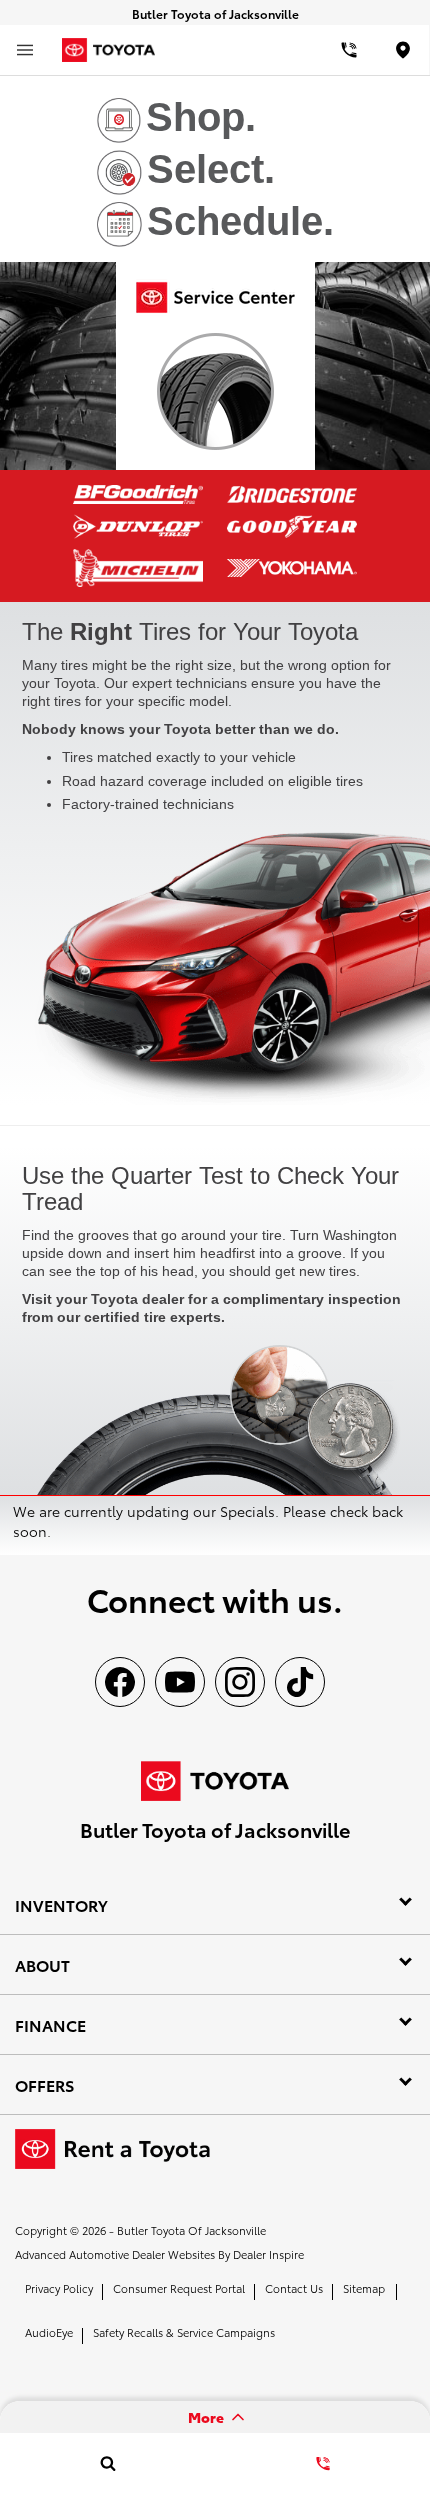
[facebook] (120, 1682)
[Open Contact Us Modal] (322, 2463)
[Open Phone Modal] (350, 50)
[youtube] (180, 1682)
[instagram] (240, 1682)
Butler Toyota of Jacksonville (191, 2230)
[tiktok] (300, 1682)
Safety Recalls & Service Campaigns (184, 2332)
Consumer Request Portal (179, 2288)
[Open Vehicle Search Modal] (107, 2463)
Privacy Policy (59, 2288)
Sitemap (364, 2288)
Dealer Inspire (268, 2254)
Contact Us (294, 2288)
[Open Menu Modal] (25, 50)
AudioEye (49, 2332)
